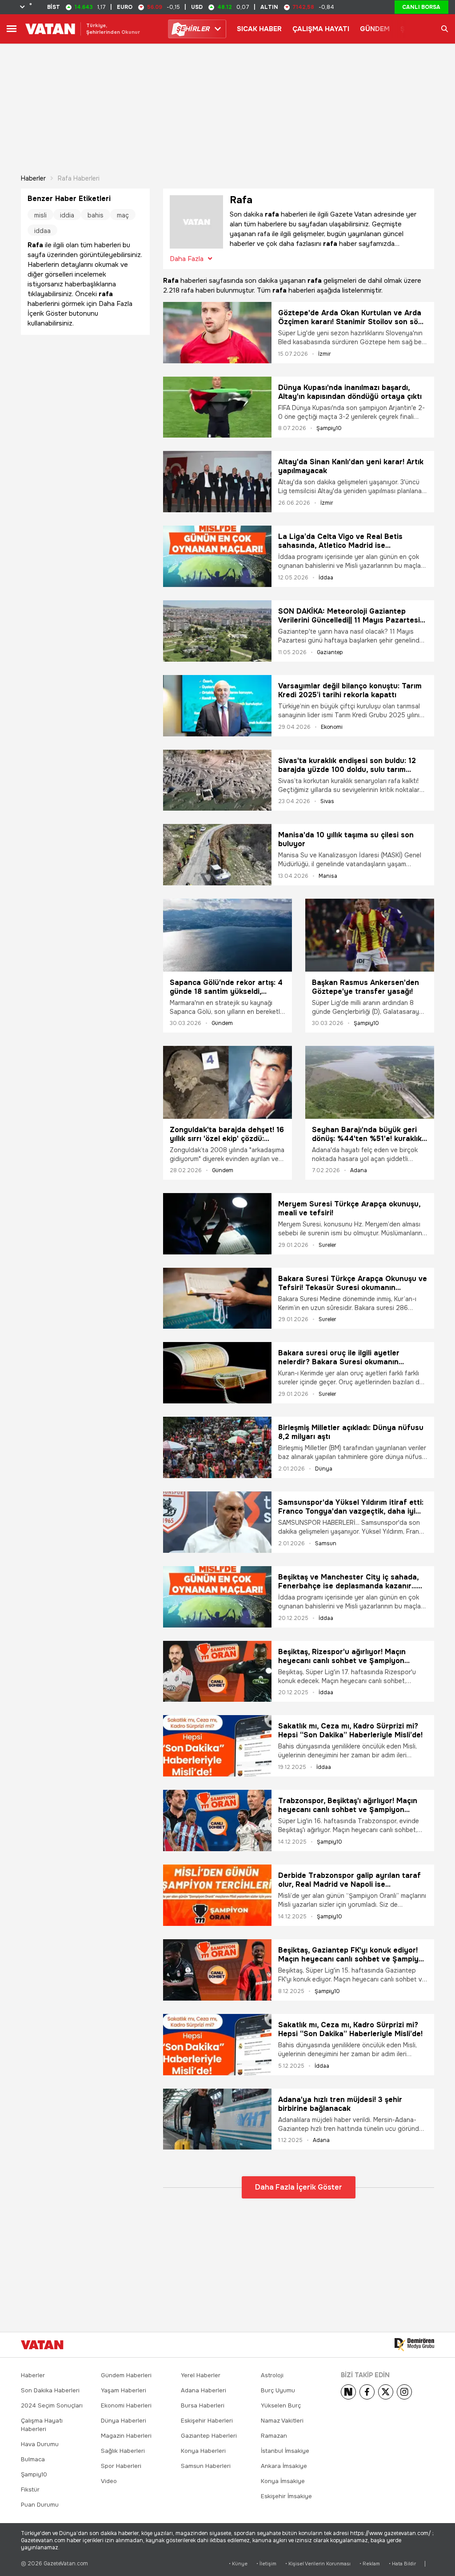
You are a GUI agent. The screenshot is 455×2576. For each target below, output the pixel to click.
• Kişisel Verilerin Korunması (318, 2564)
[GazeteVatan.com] (42, 2345)
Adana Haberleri (204, 2390)
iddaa (42, 231)
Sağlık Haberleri (123, 2451)
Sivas (327, 801)
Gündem (222, 1023)
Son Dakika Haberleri (50, 2390)
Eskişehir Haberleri (207, 2421)
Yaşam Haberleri (124, 2390)
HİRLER (193, 29)
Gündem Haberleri (126, 2375)
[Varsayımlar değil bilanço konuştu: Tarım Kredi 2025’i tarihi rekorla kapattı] (217, 706)
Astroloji (272, 2375)
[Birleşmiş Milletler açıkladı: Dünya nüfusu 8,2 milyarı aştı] (217, 1447)
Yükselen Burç (281, 2405)
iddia (67, 215)
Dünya (324, 1469)
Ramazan (274, 2436)
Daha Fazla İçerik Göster (299, 2187)
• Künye (238, 2564)
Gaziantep (330, 652)
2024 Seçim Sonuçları (52, 2405)
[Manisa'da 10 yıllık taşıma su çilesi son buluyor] (217, 855)
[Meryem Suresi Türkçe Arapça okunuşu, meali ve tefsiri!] (217, 1224)
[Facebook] (367, 2392)
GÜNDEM (375, 29)
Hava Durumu (40, 2444)
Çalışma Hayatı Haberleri (42, 2425)
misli (40, 215)
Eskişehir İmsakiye (286, 2496)
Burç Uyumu (278, 2390)
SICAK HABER (259, 29)
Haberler (33, 178)
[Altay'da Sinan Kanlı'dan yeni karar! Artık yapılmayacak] (217, 482)
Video (109, 2481)
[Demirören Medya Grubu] (414, 2345)
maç (123, 215)
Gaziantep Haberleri (209, 2436)
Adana (359, 1170)
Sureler (327, 1245)
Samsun (326, 1543)
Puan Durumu (40, 2505)
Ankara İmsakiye (284, 2466)
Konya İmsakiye (283, 2481)
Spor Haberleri (121, 2466)
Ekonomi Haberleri (126, 2405)
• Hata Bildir (402, 2564)
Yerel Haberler (201, 2375)
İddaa (326, 578)
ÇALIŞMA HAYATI (321, 29)
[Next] (348, 2392)
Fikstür (30, 2490)
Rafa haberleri (79, 178)
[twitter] (386, 2392)
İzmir (325, 354)
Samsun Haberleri (206, 2466)
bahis (96, 215)
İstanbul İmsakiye (285, 2451)
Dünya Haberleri (124, 2421)
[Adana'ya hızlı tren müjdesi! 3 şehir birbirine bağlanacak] (217, 2119)
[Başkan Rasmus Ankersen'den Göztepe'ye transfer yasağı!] (370, 935)
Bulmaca (33, 2459)
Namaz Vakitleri (282, 2421)
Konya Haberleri (203, 2451)
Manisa (328, 876)
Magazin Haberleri (126, 2436)
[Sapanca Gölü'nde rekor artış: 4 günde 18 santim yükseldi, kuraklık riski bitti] (227, 935)
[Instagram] (404, 2392)
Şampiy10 (329, 428)
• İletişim (266, 2564)
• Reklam (370, 2564)
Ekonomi (332, 727)
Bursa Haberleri (203, 2405)
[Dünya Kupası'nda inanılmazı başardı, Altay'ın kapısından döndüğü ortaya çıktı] (217, 407)
